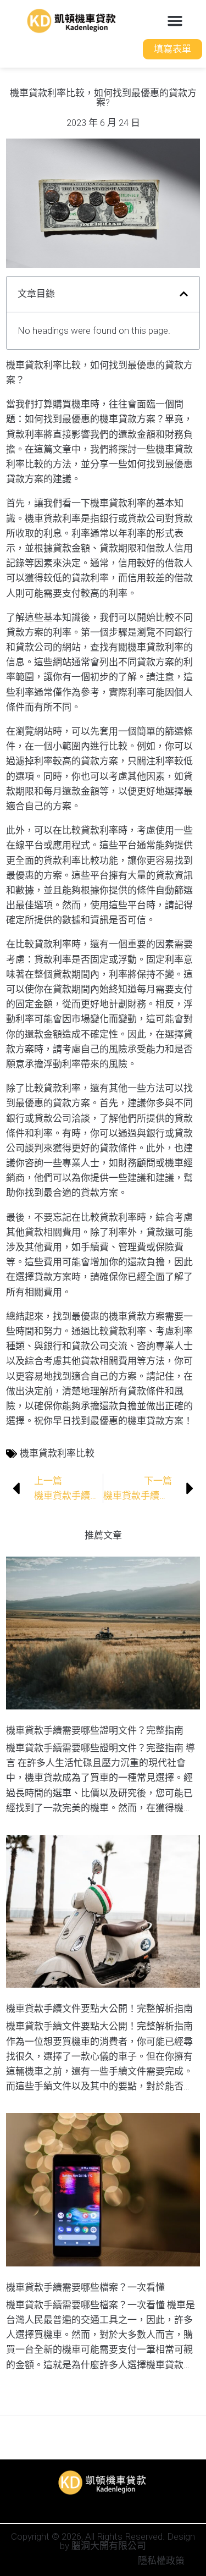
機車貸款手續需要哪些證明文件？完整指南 (95, 1730)
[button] (175, 21)
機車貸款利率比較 (57, 1453)
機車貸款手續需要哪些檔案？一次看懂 (85, 2287)
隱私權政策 (161, 2561)
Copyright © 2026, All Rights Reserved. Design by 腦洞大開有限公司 (103, 2541)
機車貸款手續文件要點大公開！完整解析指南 (99, 2009)
